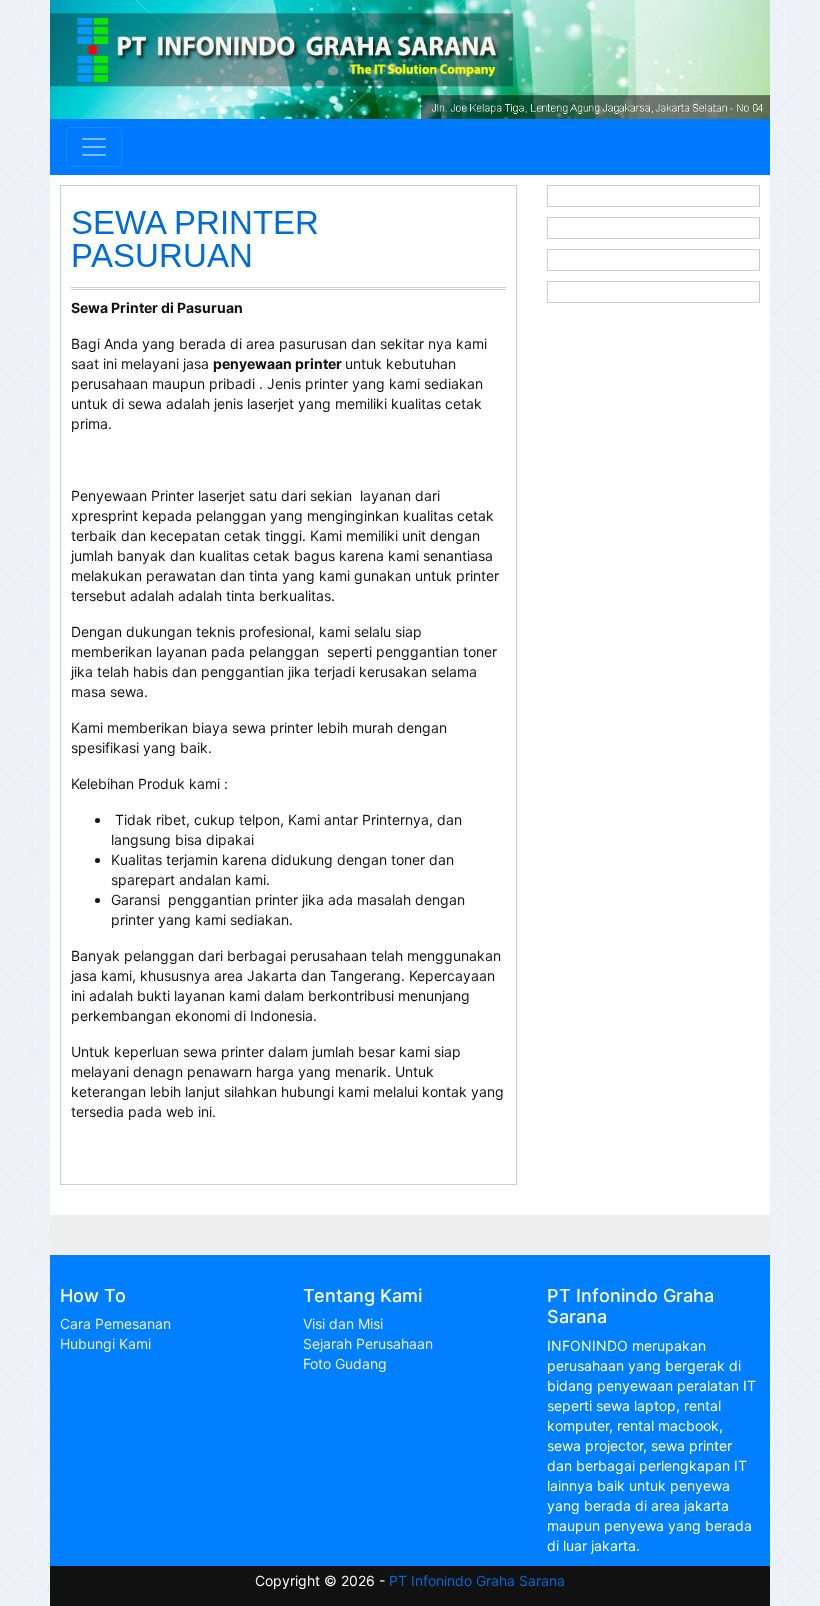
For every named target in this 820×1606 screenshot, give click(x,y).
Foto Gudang (345, 1363)
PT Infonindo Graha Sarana (477, 1580)
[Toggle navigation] (94, 147)
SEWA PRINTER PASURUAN (195, 239)
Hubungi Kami (105, 1343)
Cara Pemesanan (115, 1323)
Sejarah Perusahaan (368, 1343)
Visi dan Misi (343, 1323)
